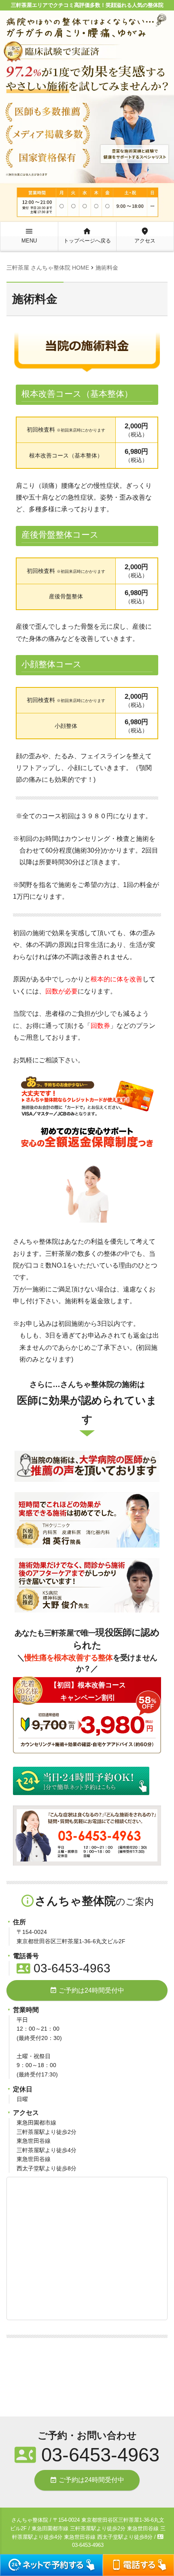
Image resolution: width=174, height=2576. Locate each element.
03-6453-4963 (64, 1968)
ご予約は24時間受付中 (87, 1990)
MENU (29, 235)
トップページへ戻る (87, 235)
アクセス (145, 235)
